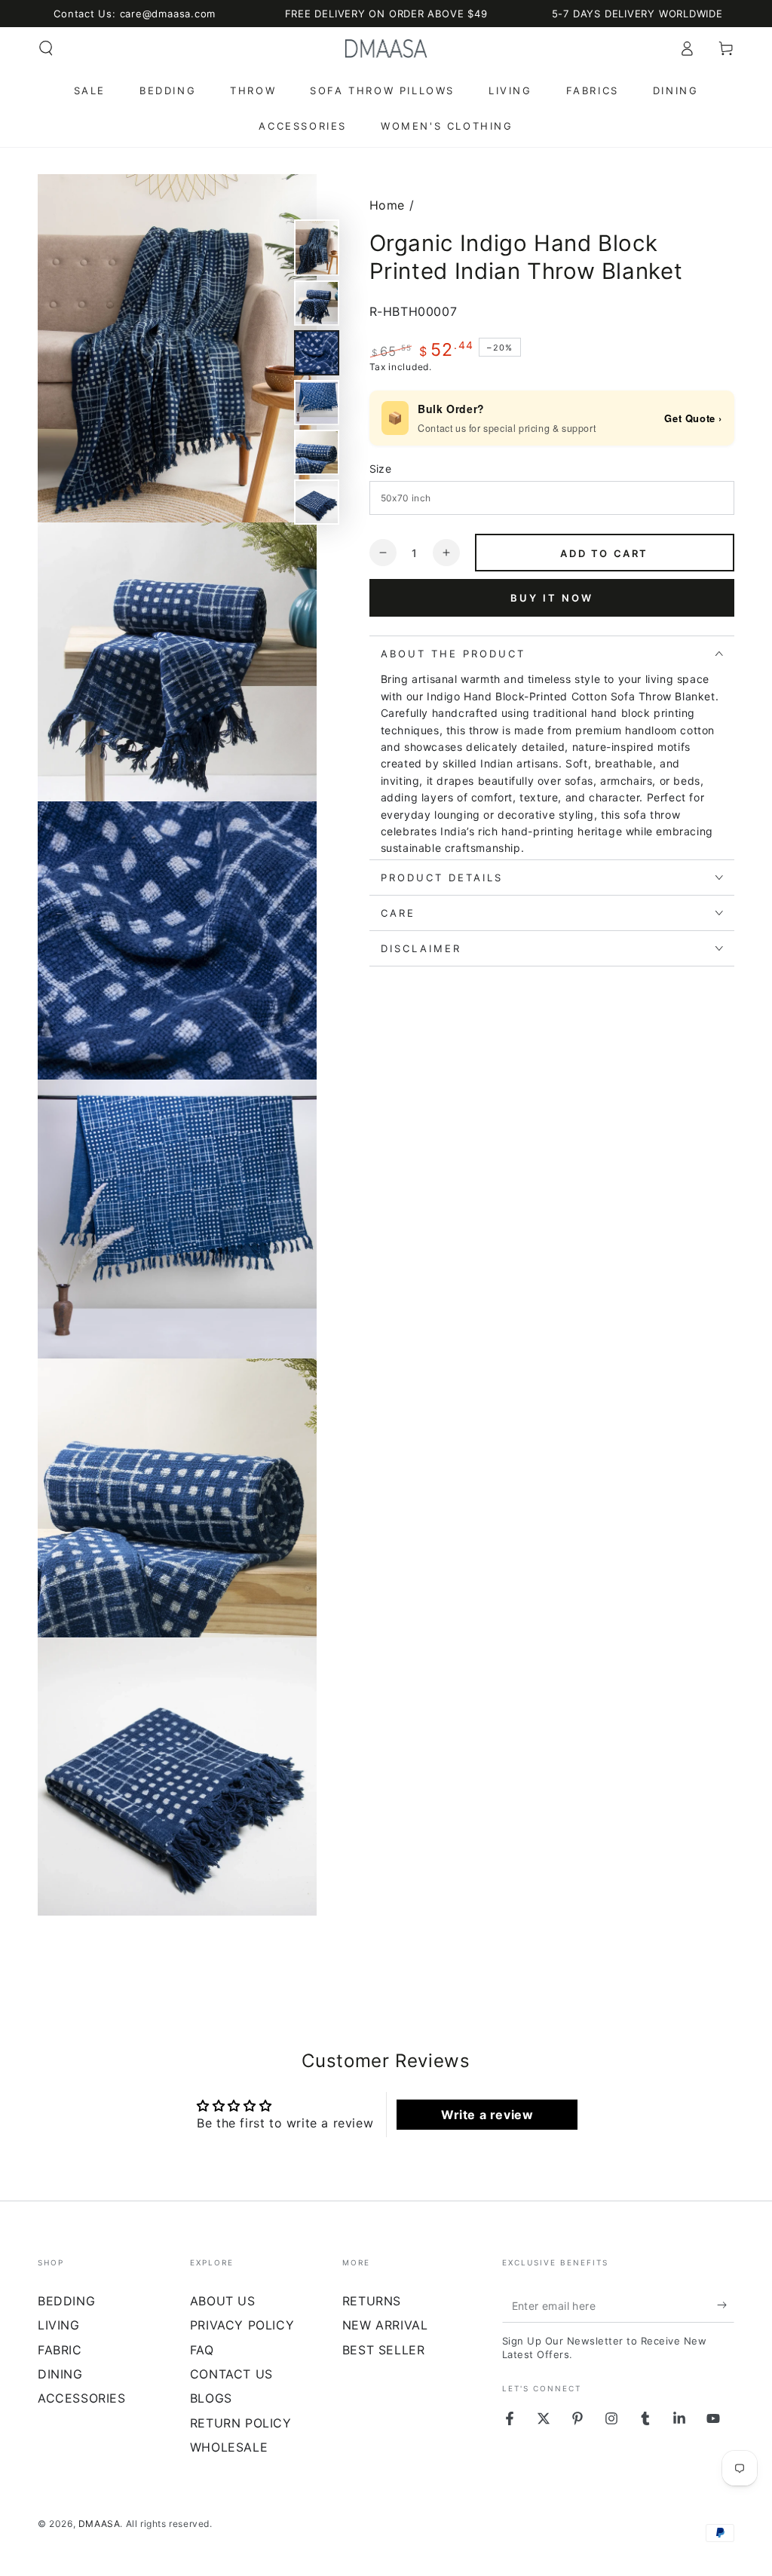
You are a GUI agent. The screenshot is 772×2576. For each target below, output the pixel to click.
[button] (46, 48)
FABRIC (60, 2350)
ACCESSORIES (82, 2398)
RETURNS (372, 2301)
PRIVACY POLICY (242, 2325)
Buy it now (552, 598)
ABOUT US (223, 2301)
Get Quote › (693, 418)
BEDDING (66, 2301)
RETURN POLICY (241, 2423)
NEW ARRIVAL (385, 2325)
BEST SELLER (384, 2350)
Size (381, 469)
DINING (60, 2374)
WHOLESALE (229, 2447)
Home (387, 205)
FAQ (202, 2350)
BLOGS (211, 2398)
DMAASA (100, 2524)
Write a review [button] (487, 2115)
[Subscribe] (726, 2305)
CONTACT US (231, 2374)
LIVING (59, 2325)
